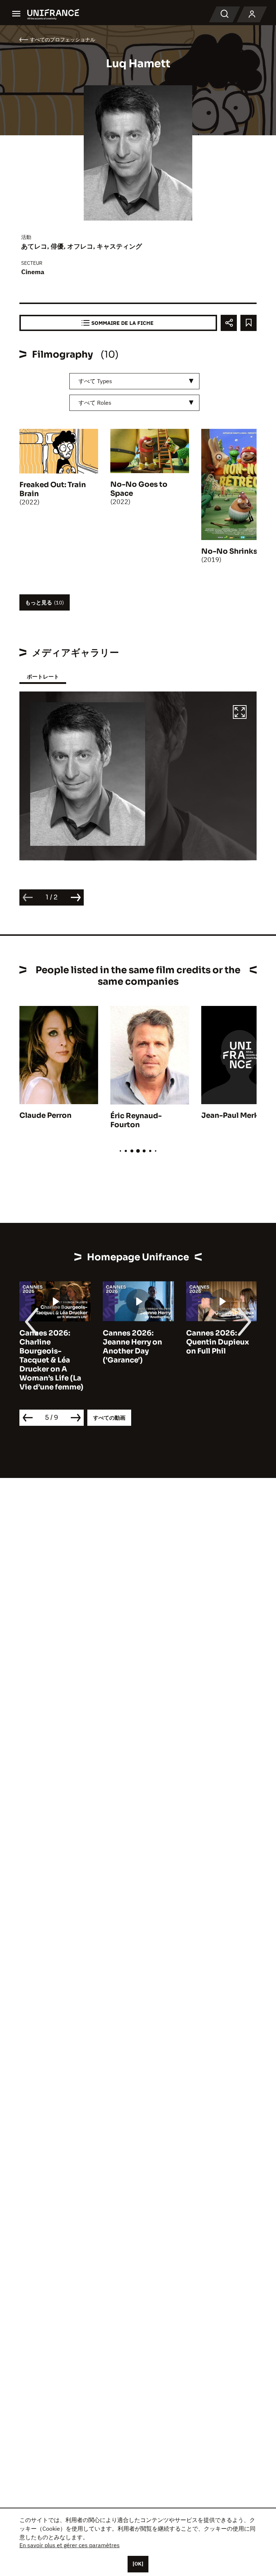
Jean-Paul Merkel (233, 1115)
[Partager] (229, 323)
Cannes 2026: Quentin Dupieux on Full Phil (218, 1342)
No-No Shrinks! (230, 551)
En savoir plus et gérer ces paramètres (70, 2545)
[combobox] (134, 381)
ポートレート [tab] (43, 677)
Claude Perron (45, 1115)
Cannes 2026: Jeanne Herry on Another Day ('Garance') (132, 1347)
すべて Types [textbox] (95, 381)
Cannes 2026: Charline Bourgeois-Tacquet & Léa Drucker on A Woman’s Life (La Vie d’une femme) (51, 1360)
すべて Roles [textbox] (95, 403)
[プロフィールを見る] (252, 14)
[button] (240, 713)
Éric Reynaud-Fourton (136, 1120)
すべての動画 (109, 1418)
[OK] (138, 2564)
